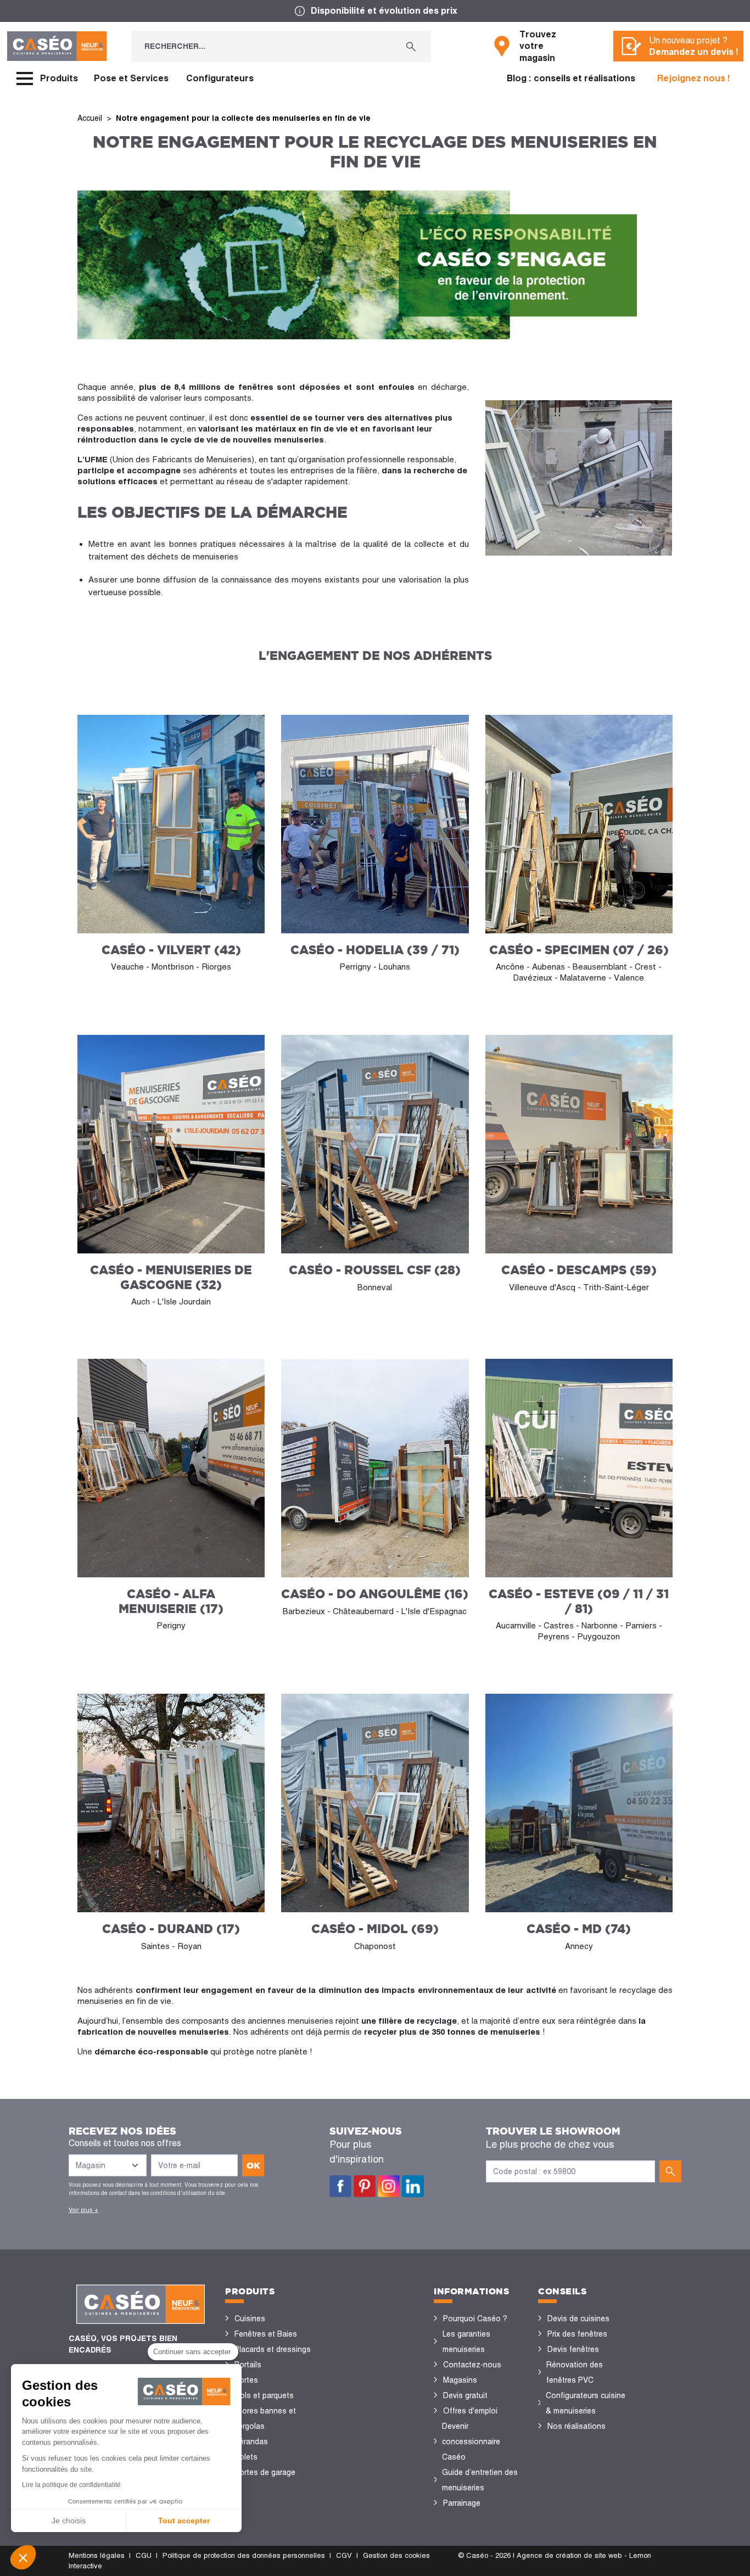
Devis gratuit (465, 2395)
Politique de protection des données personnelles (244, 2555)
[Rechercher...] (411, 46)
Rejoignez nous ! (694, 78)
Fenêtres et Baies (266, 2334)
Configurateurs (220, 78)
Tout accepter (184, 2521)
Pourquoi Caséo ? (475, 2319)
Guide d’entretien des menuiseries (480, 2480)
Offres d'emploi (470, 2411)
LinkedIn (413, 2186)
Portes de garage (265, 2472)
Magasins (460, 2380)
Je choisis (69, 2521)
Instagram (389, 2186)
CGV (344, 2555)
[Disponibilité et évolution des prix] (375, 11)
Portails (248, 2365)
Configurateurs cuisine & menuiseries (586, 2403)
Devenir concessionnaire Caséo (471, 2441)
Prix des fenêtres (577, 2334)
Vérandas (251, 2441)
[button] (23, 2557)
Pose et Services (131, 78)
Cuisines (250, 2319)
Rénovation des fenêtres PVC (575, 2372)
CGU (144, 2555)
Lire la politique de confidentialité (71, 2485)
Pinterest (365, 2186)
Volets (246, 2457)
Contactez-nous (472, 2365)
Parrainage (462, 2503)
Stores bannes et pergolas (265, 2418)
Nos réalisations (577, 2426)
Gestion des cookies (396, 2555)
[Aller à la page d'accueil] (57, 46)
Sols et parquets (264, 2395)
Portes (246, 2380)
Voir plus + (83, 2210)
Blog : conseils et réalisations (571, 78)
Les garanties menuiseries (466, 2342)
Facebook (340, 2186)
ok (253, 2165)
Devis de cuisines (578, 2319)
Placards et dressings (273, 2349)
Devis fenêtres (573, 2349)
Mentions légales (97, 2555)
